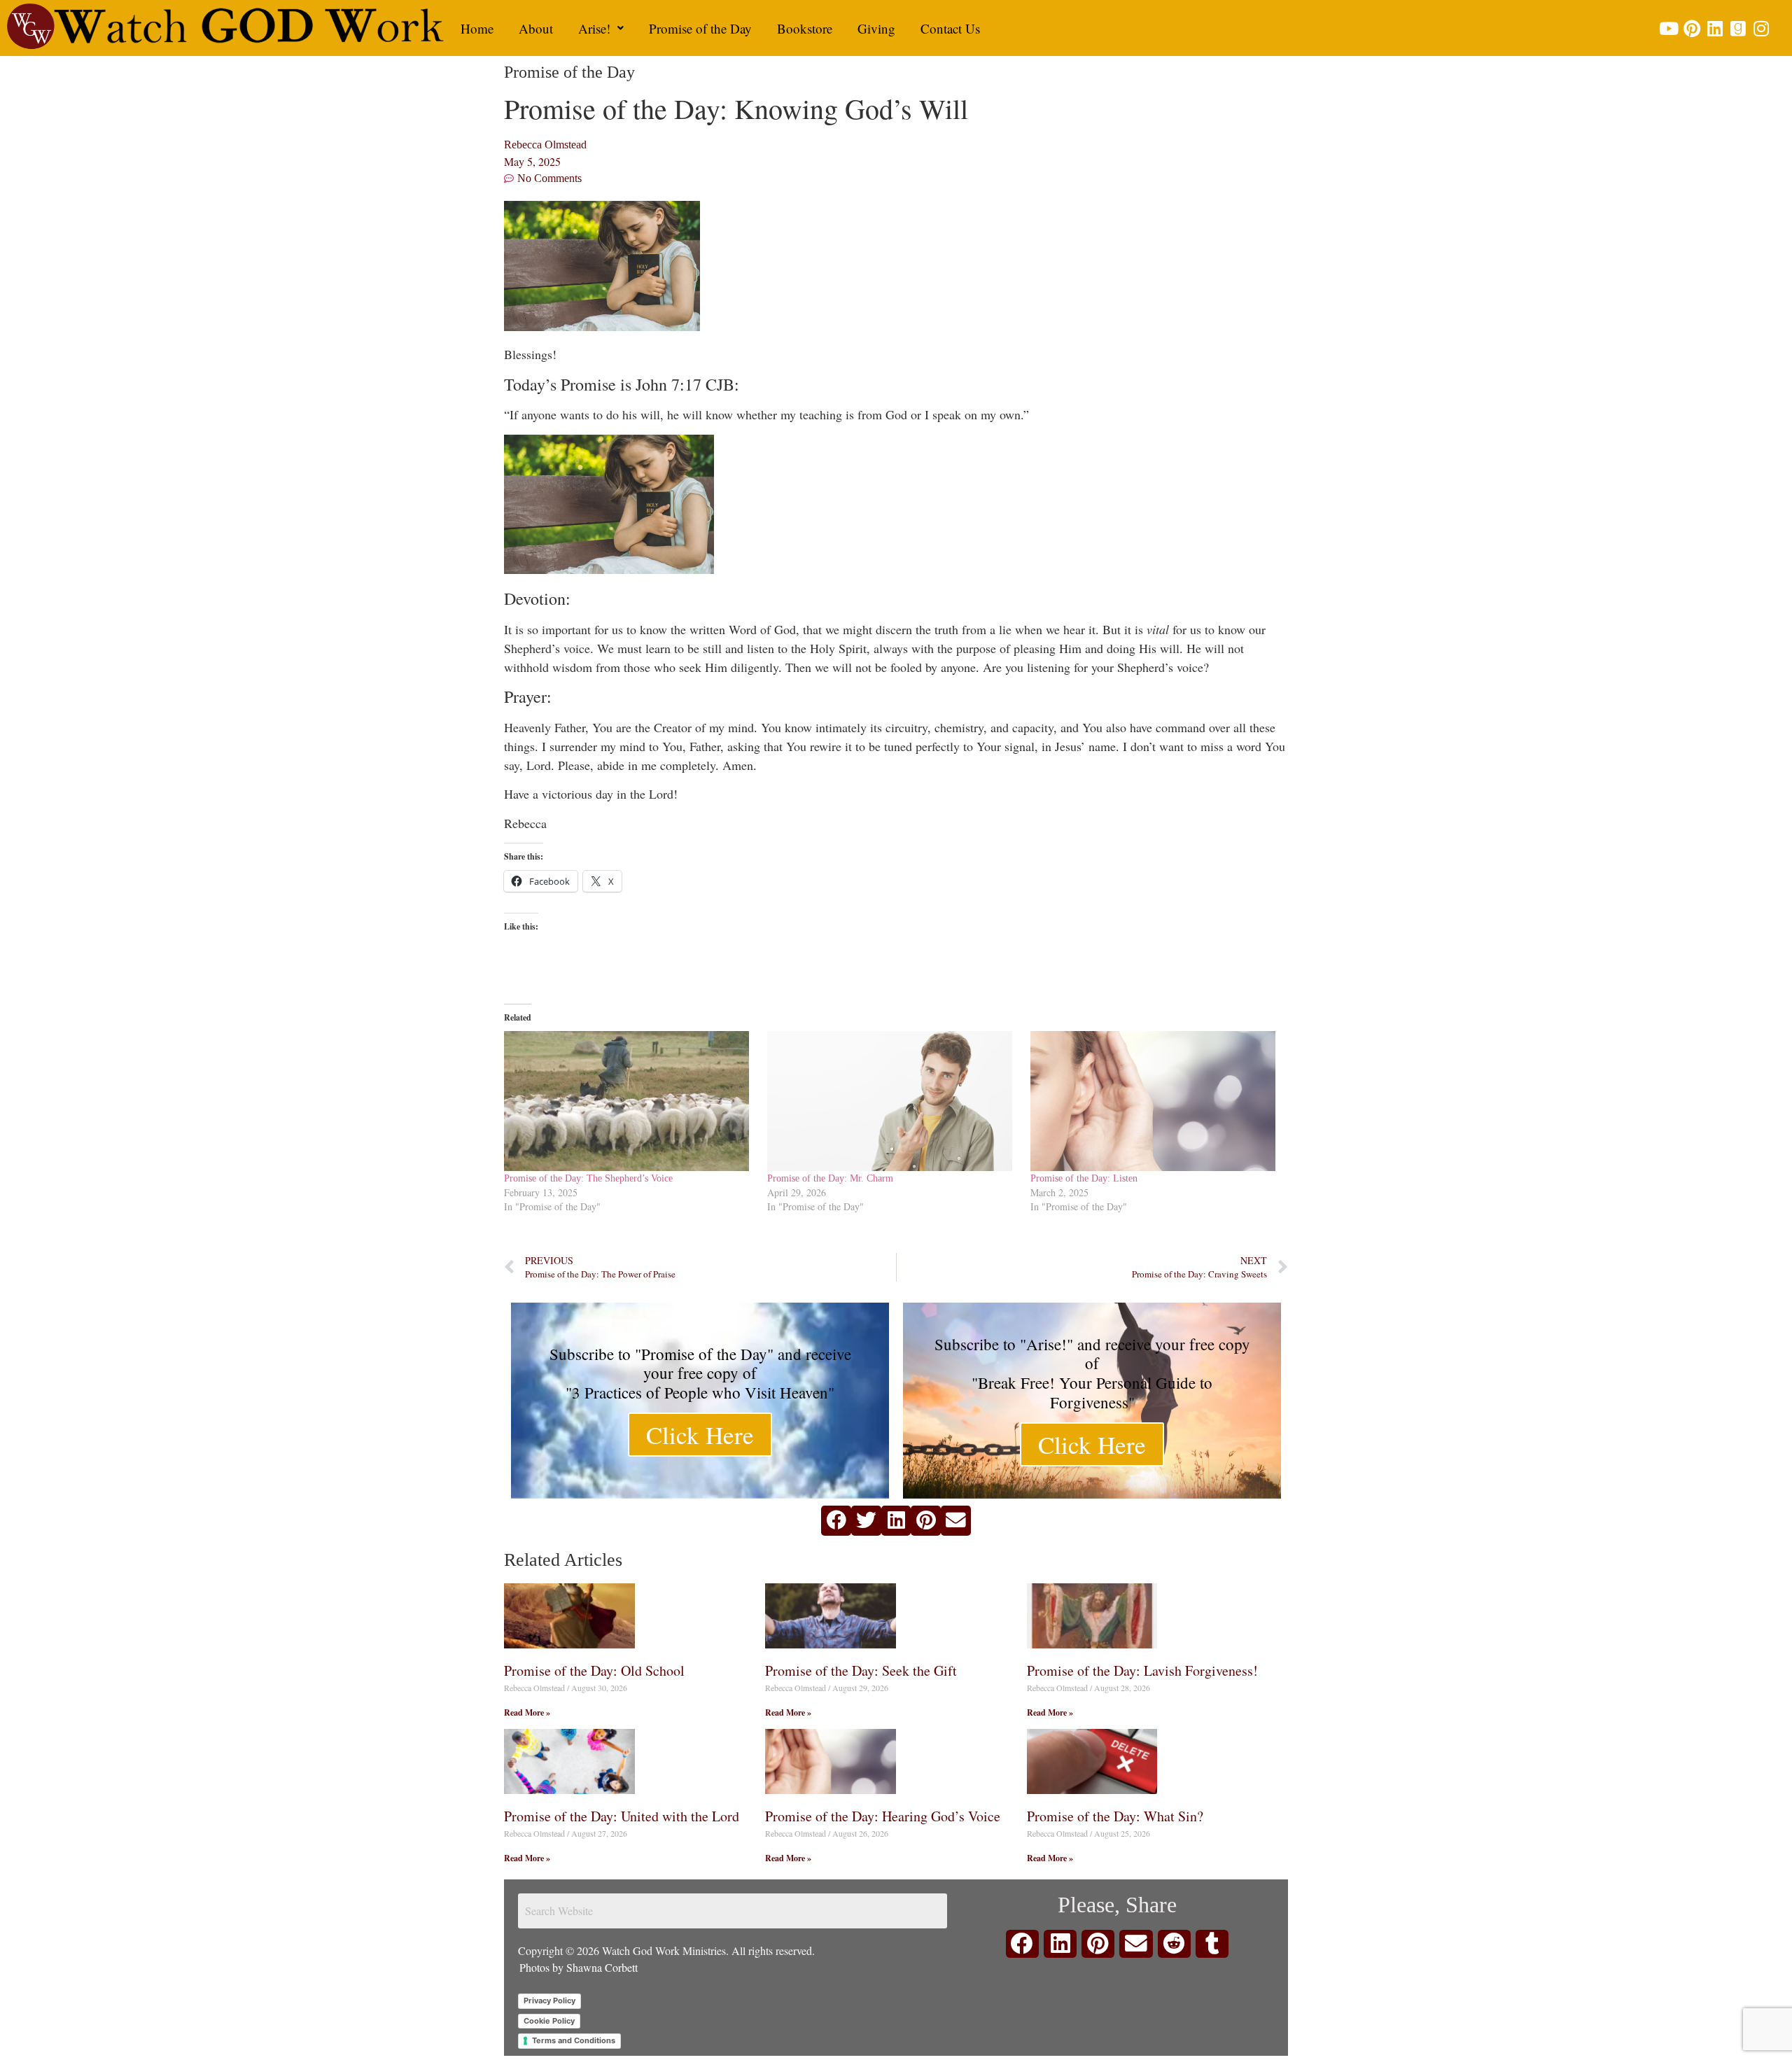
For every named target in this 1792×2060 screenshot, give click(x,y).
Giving (876, 28)
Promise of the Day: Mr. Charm (830, 1178)
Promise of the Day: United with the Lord (622, 1816)
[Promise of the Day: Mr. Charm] (892, 1101)
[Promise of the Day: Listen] (1155, 1101)
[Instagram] (1761, 28)
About (536, 28)
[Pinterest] (1692, 28)
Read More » (527, 1712)
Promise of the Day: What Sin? (1115, 1816)
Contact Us (950, 28)
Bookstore (805, 28)
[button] (601, 28)
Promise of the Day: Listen (1084, 1178)
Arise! (594, 28)
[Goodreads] (1738, 28)
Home (477, 28)
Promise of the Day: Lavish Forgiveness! (1142, 1670)
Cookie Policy (549, 2021)
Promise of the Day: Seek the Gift (861, 1670)
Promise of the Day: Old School (594, 1670)
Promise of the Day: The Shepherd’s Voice (588, 1178)
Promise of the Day (700, 28)
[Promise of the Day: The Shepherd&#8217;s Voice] (629, 1101)
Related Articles (563, 1560)
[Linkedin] (1715, 28)
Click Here (700, 1435)
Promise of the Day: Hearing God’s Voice (883, 1816)
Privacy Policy (549, 2001)
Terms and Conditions (574, 2040)
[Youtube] (1668, 28)
